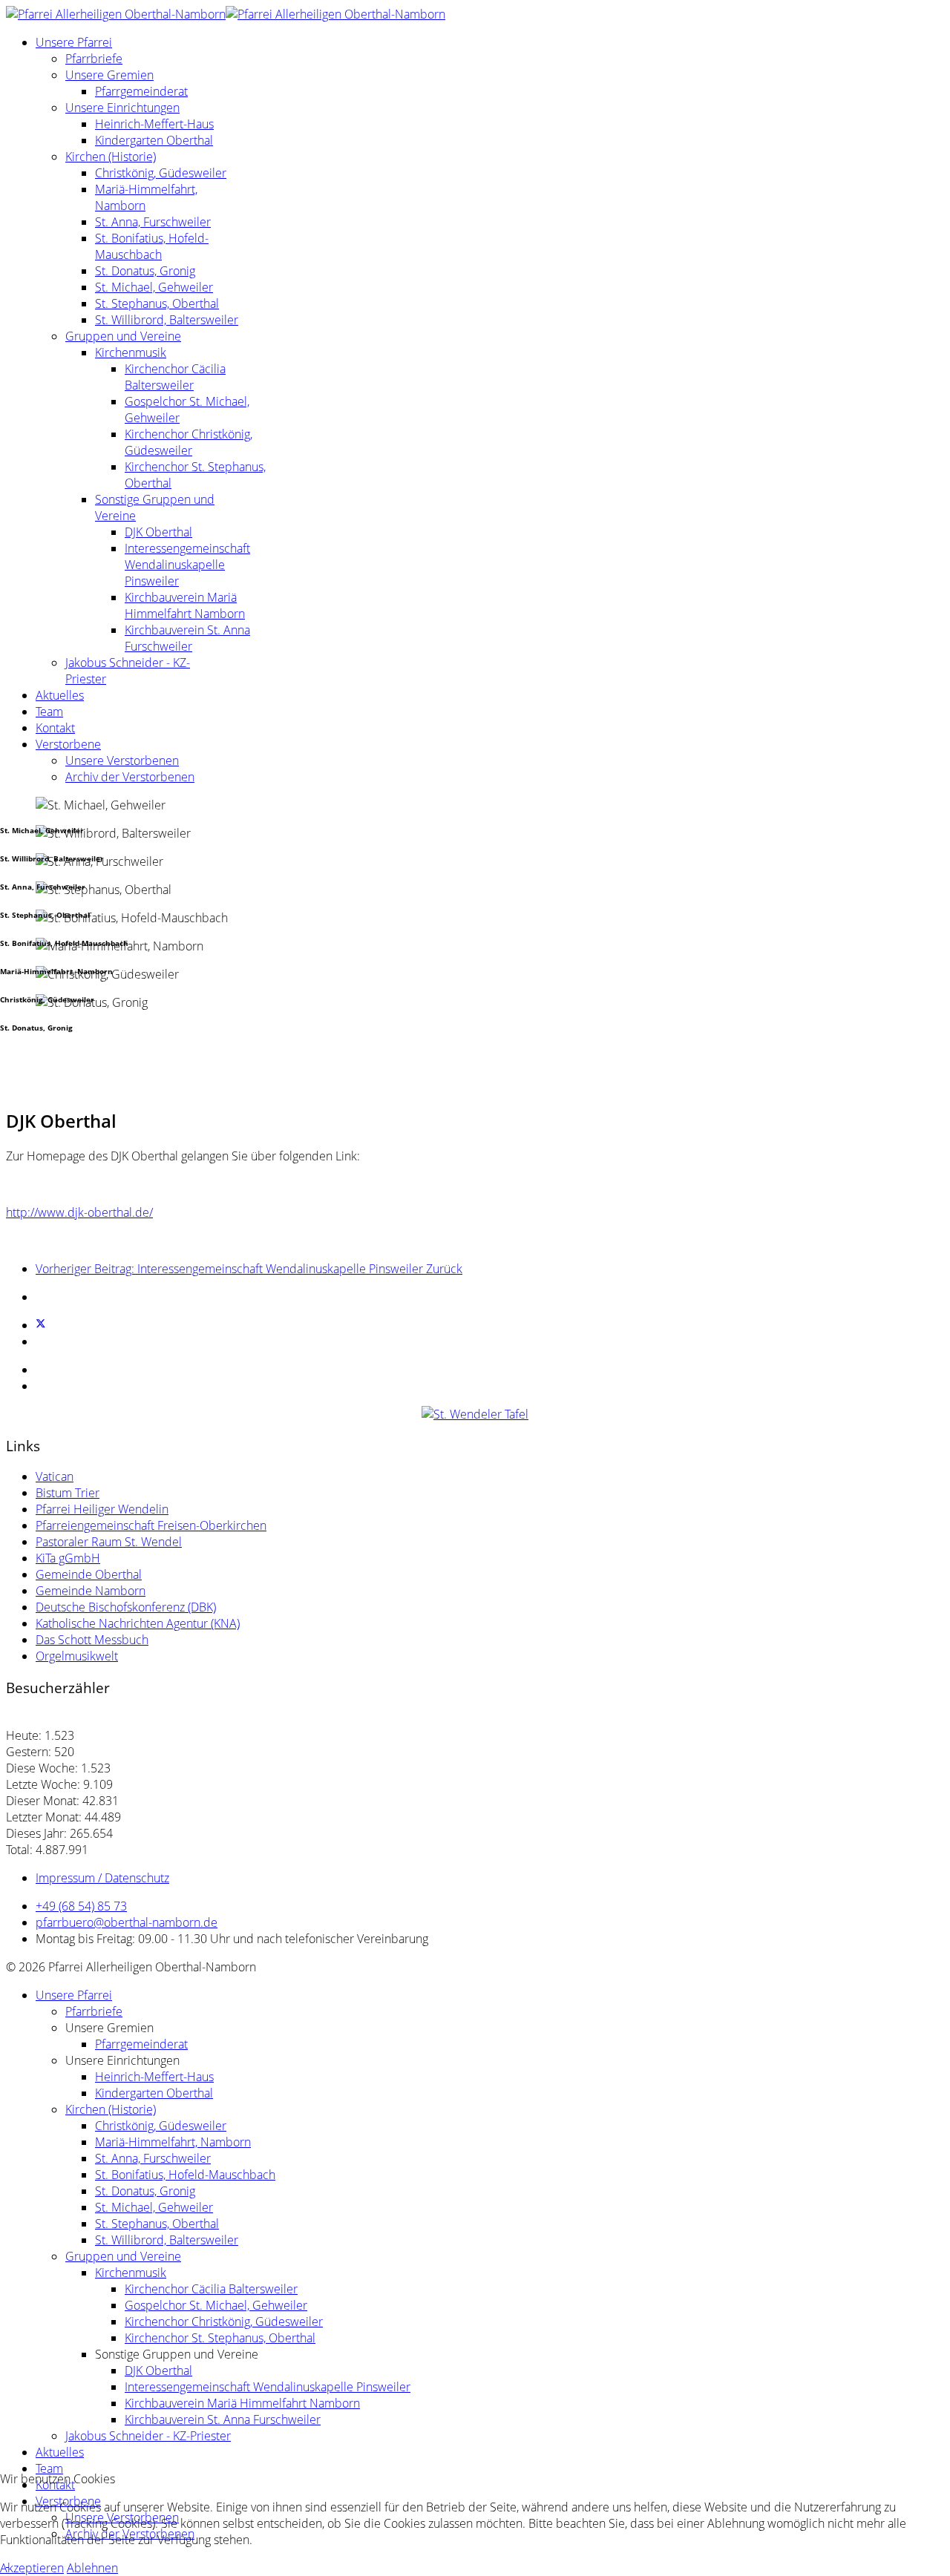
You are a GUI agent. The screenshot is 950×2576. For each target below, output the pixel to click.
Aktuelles (60, 695)
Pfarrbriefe (94, 59)
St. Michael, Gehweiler (154, 287)
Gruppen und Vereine (123, 336)
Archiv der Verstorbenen (130, 777)
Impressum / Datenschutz (102, 1878)
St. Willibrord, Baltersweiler (167, 320)
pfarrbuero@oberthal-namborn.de (127, 1922)
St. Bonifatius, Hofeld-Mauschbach (152, 246)
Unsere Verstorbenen (122, 760)
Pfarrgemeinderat (141, 91)
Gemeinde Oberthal (89, 1574)
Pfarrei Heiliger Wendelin (102, 1509)
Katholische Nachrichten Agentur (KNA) (138, 1623)
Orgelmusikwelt (77, 1656)
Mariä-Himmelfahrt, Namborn (173, 2142)
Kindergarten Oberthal (154, 140)
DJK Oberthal (158, 532)
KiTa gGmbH (68, 1558)
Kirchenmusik (131, 352)
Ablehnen (92, 2568)
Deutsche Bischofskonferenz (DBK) (126, 1607)
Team (49, 712)
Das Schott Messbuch (92, 1640)
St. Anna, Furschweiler (153, 222)
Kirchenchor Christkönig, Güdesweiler (189, 442)
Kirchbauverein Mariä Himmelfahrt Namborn (185, 605)
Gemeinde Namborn (91, 1591)
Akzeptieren (32, 2568)
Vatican (55, 1476)
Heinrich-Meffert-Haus (154, 124)
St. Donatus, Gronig (145, 271)
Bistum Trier (68, 1493)
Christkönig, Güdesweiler (161, 173)
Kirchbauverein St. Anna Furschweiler (187, 638)
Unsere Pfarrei (74, 42)
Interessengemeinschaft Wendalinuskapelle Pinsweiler (187, 565)
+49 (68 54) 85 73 (81, 1906)
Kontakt (55, 728)
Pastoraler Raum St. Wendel (109, 1542)
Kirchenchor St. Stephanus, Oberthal (220, 2338)
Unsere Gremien (109, 75)
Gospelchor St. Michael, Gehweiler (216, 2305)
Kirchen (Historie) (111, 157)
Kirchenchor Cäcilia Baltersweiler (175, 377)
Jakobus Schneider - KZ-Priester (148, 2436)
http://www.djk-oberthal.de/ (79, 1212)
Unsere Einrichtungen (122, 108)
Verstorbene (68, 744)
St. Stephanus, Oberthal (157, 303)
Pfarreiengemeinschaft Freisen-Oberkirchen (151, 1525)
